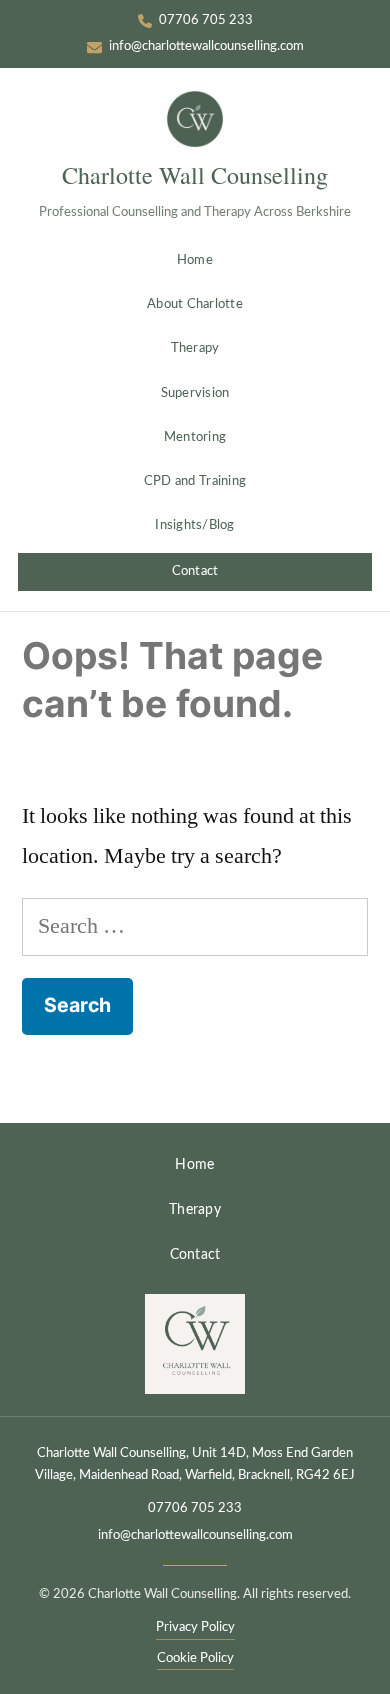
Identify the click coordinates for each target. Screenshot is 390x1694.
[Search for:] (195, 926)
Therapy (195, 348)
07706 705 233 (195, 1508)
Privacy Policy (195, 1627)
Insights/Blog (194, 525)
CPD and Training (195, 481)
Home (195, 260)
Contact (195, 571)
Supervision (195, 393)
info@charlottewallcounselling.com (195, 1535)
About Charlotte (195, 304)
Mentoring (195, 437)
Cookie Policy (195, 1658)
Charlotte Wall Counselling (195, 176)
